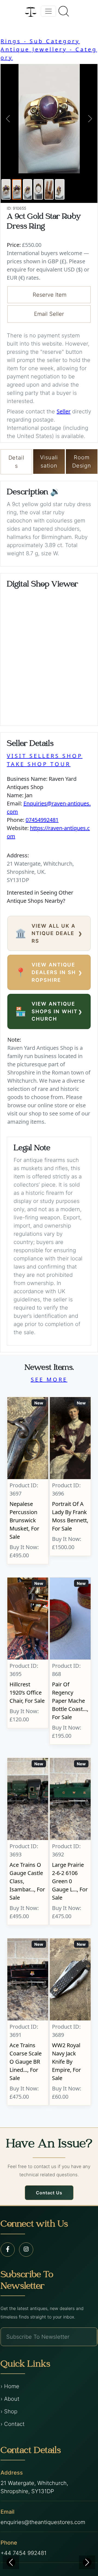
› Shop (9, 2411)
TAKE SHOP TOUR (39, 764)
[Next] (87, 2562)
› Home (10, 2386)
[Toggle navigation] (48, 11)
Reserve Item (50, 295)
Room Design (82, 462)
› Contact (13, 2424)
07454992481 (42, 820)
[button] (8, 119)
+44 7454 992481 (24, 2553)
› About (10, 2399)
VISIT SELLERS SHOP (45, 756)
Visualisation (49, 462)
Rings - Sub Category (40, 41)
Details (16, 462)
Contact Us (49, 2193)
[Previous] (11, 2562)
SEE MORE (49, 1379)
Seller (64, 411)
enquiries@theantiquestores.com (43, 2522)
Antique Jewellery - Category (49, 53)
